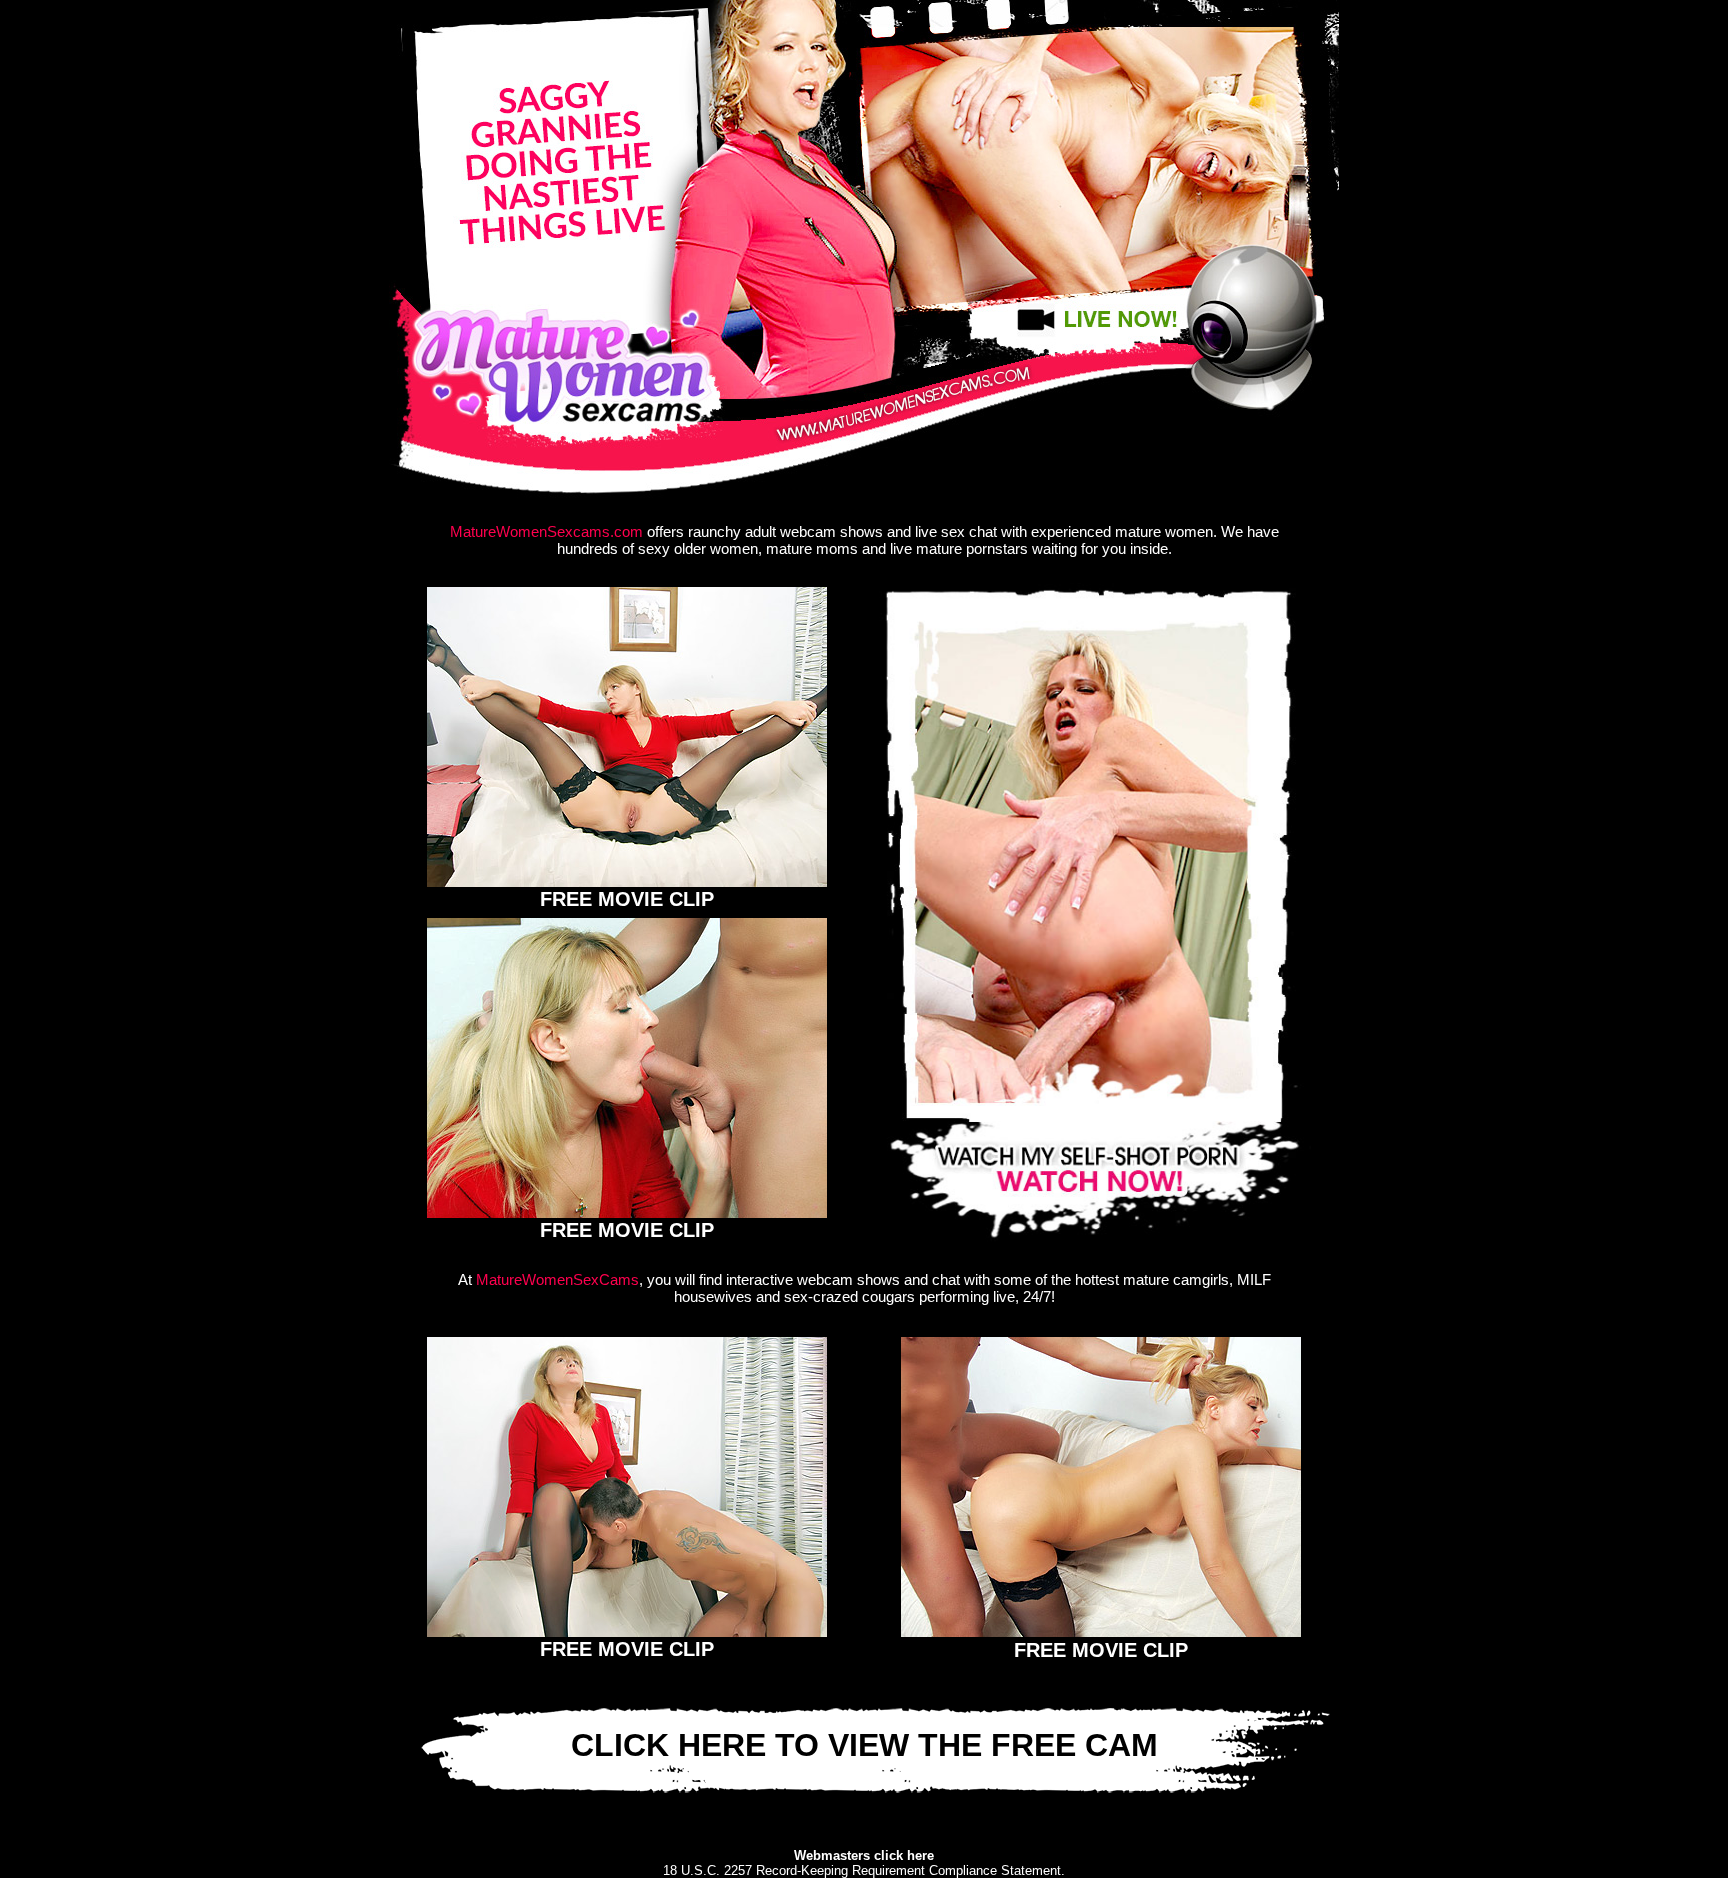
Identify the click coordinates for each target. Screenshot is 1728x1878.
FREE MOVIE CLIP (627, 899)
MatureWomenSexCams (557, 1279)
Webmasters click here (864, 1855)
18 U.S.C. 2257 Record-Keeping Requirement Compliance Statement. (864, 1870)
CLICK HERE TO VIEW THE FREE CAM (864, 1745)
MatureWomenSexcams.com (546, 531)
